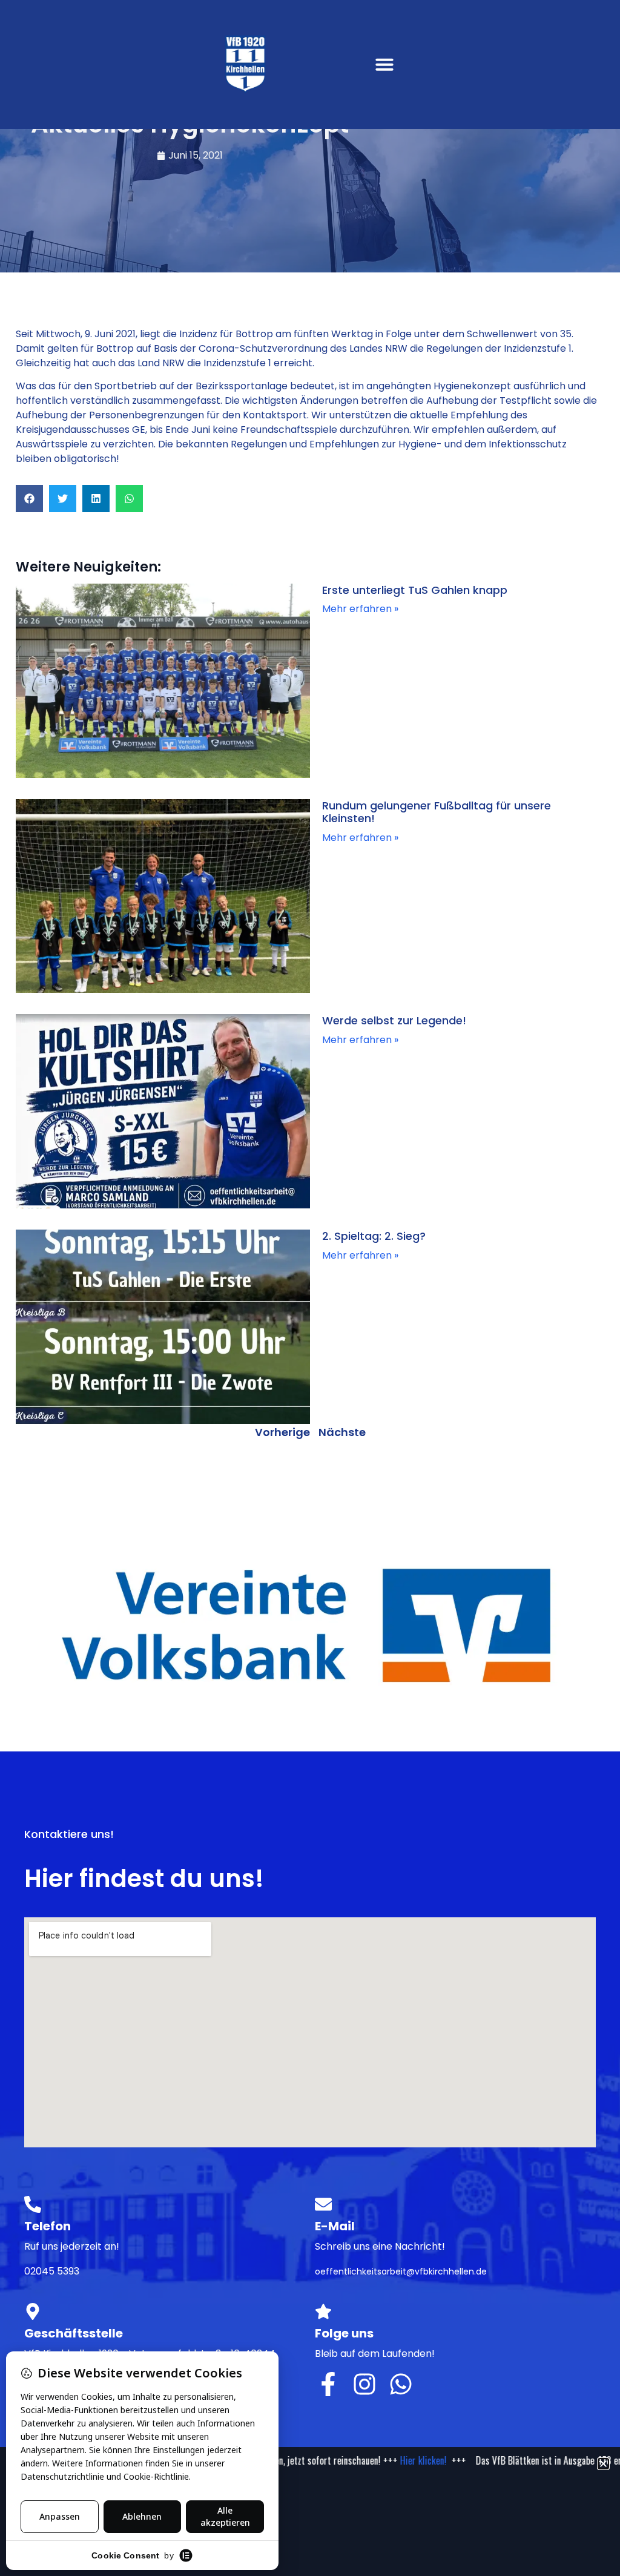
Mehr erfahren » (360, 609)
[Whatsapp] (401, 2384)
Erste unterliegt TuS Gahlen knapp (415, 590)
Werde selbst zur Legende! (394, 1020)
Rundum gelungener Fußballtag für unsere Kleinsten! (437, 812)
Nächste (342, 1432)
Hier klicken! (401, 2460)
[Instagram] (364, 2384)
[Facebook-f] (328, 2384)
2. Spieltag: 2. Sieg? (374, 1236)
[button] (384, 64)
